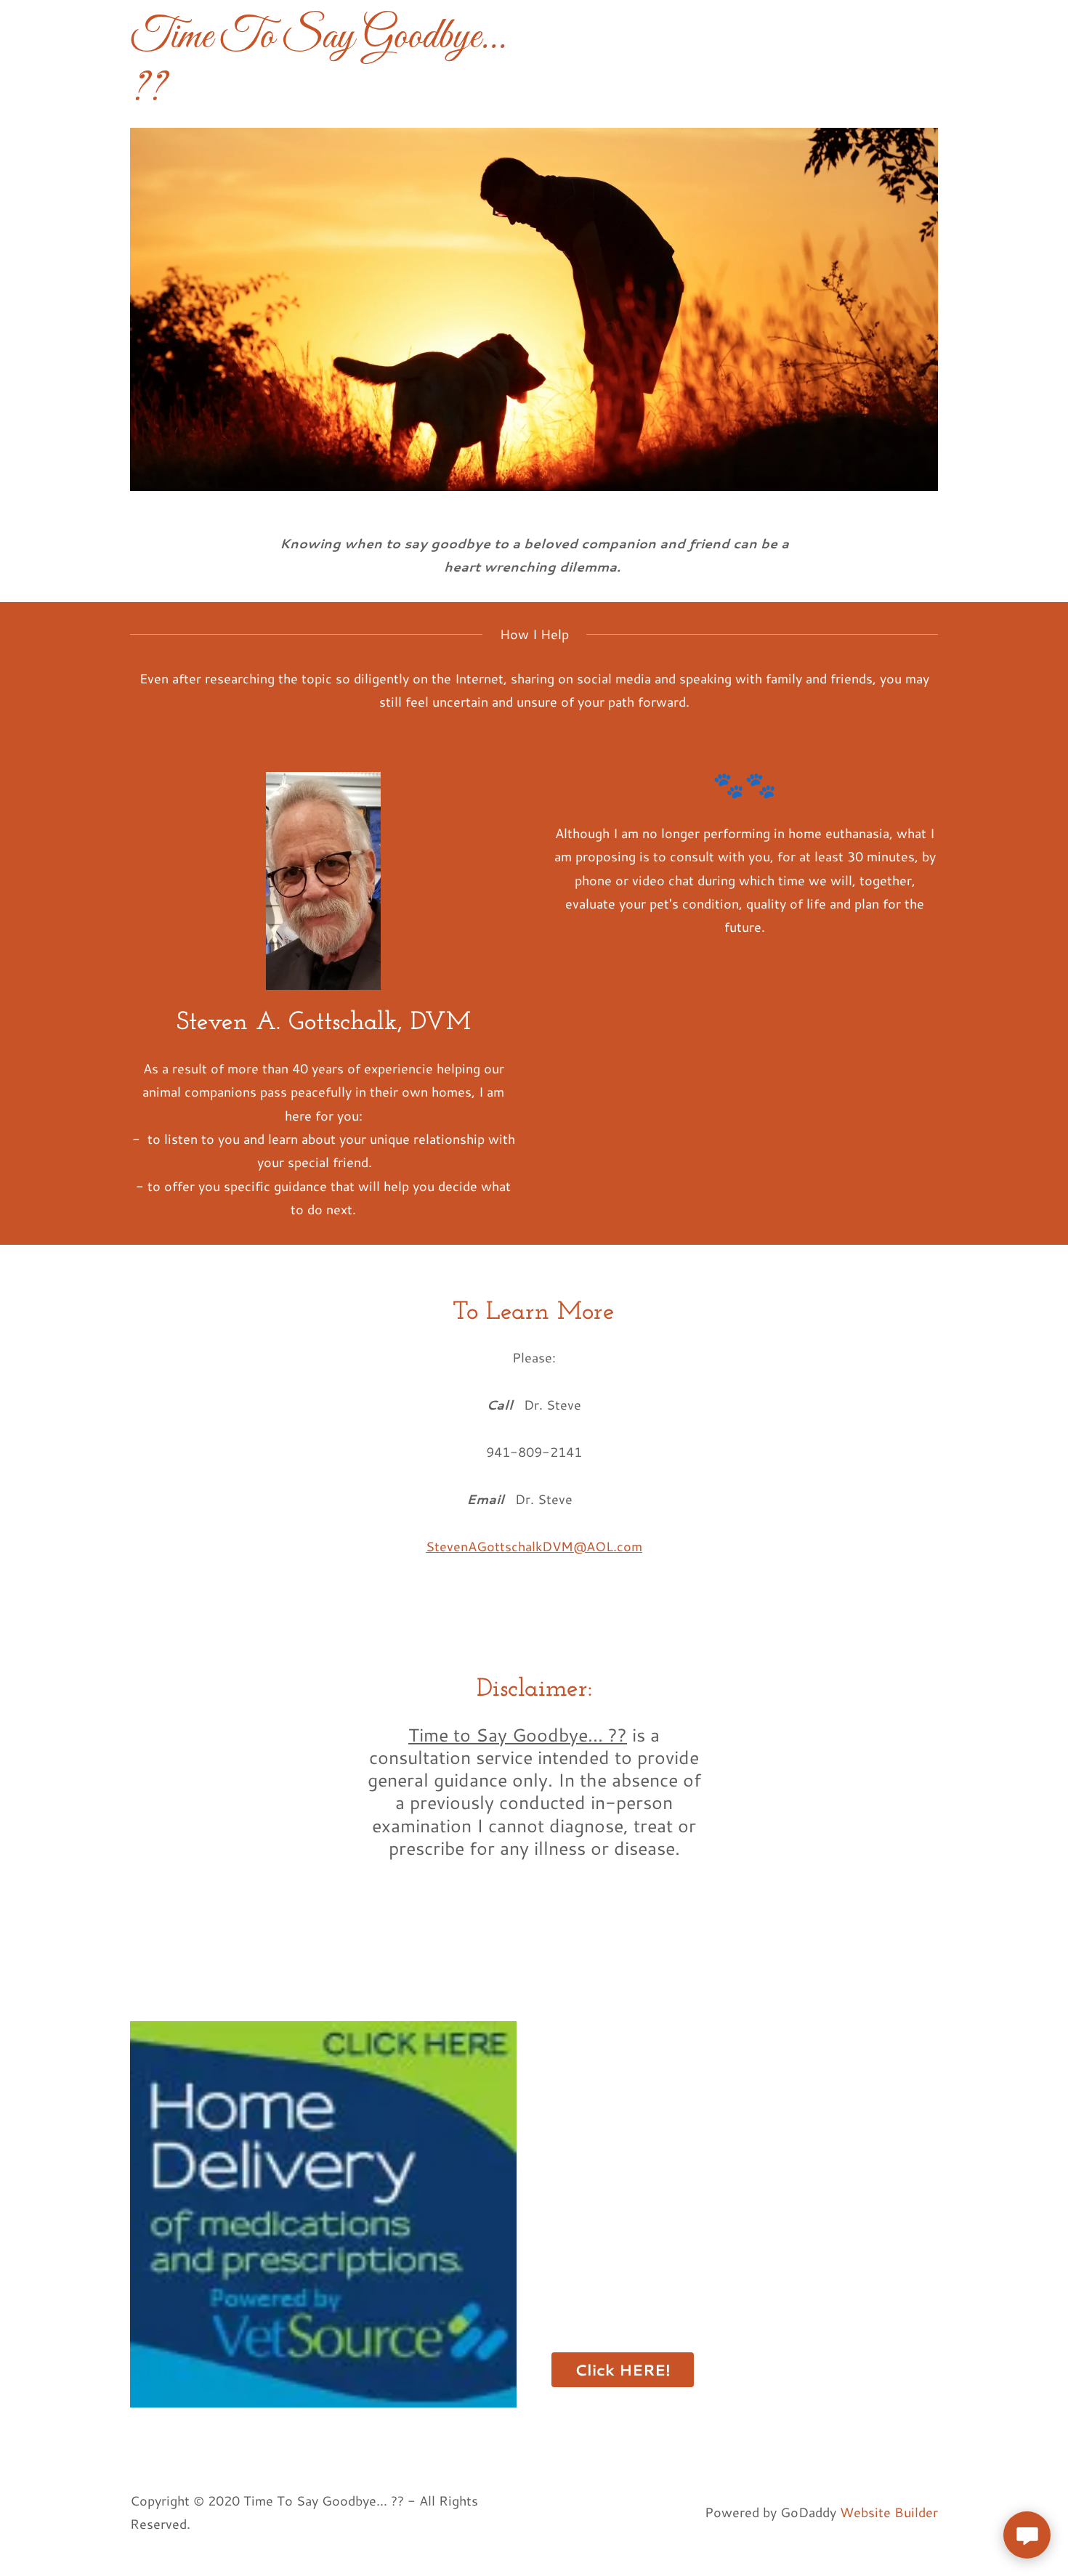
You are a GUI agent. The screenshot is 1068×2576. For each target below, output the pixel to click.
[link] (323, 94)
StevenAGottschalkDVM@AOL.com (534, 1546)
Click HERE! (623, 2370)
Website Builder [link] (889, 2512)
